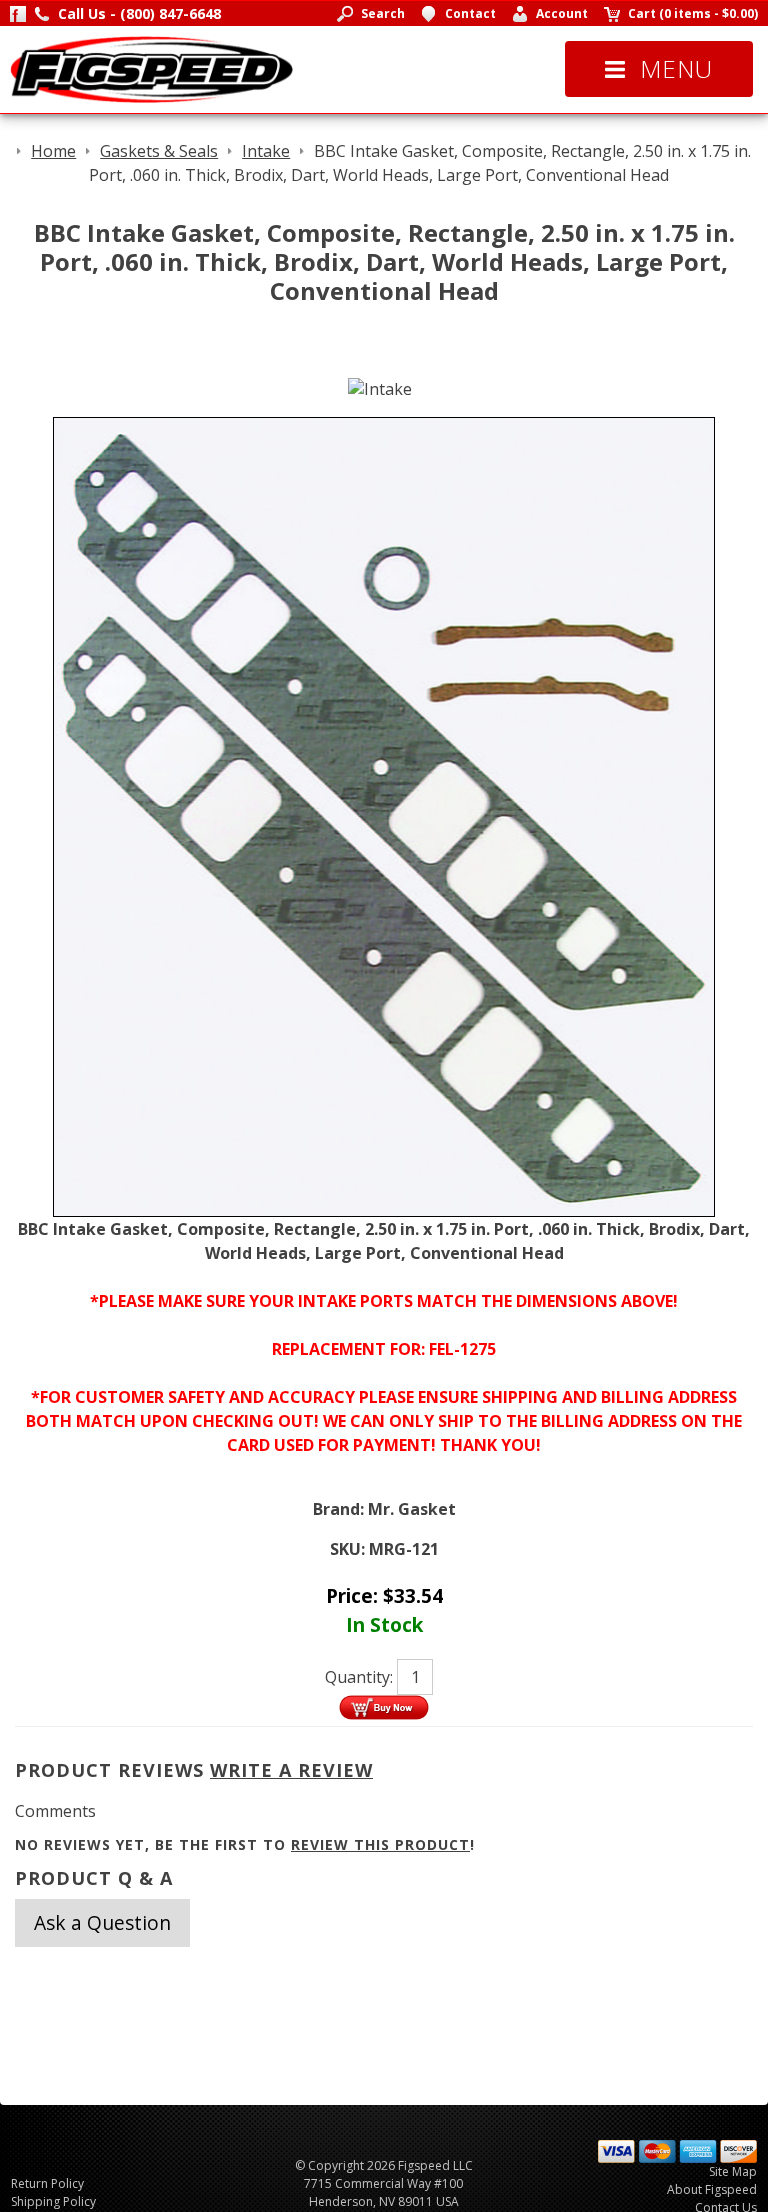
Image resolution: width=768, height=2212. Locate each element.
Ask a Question (102, 1922)
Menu (676, 68)
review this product (380, 1844)
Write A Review (291, 1770)
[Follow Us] (18, 13)
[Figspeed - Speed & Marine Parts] (151, 68)
